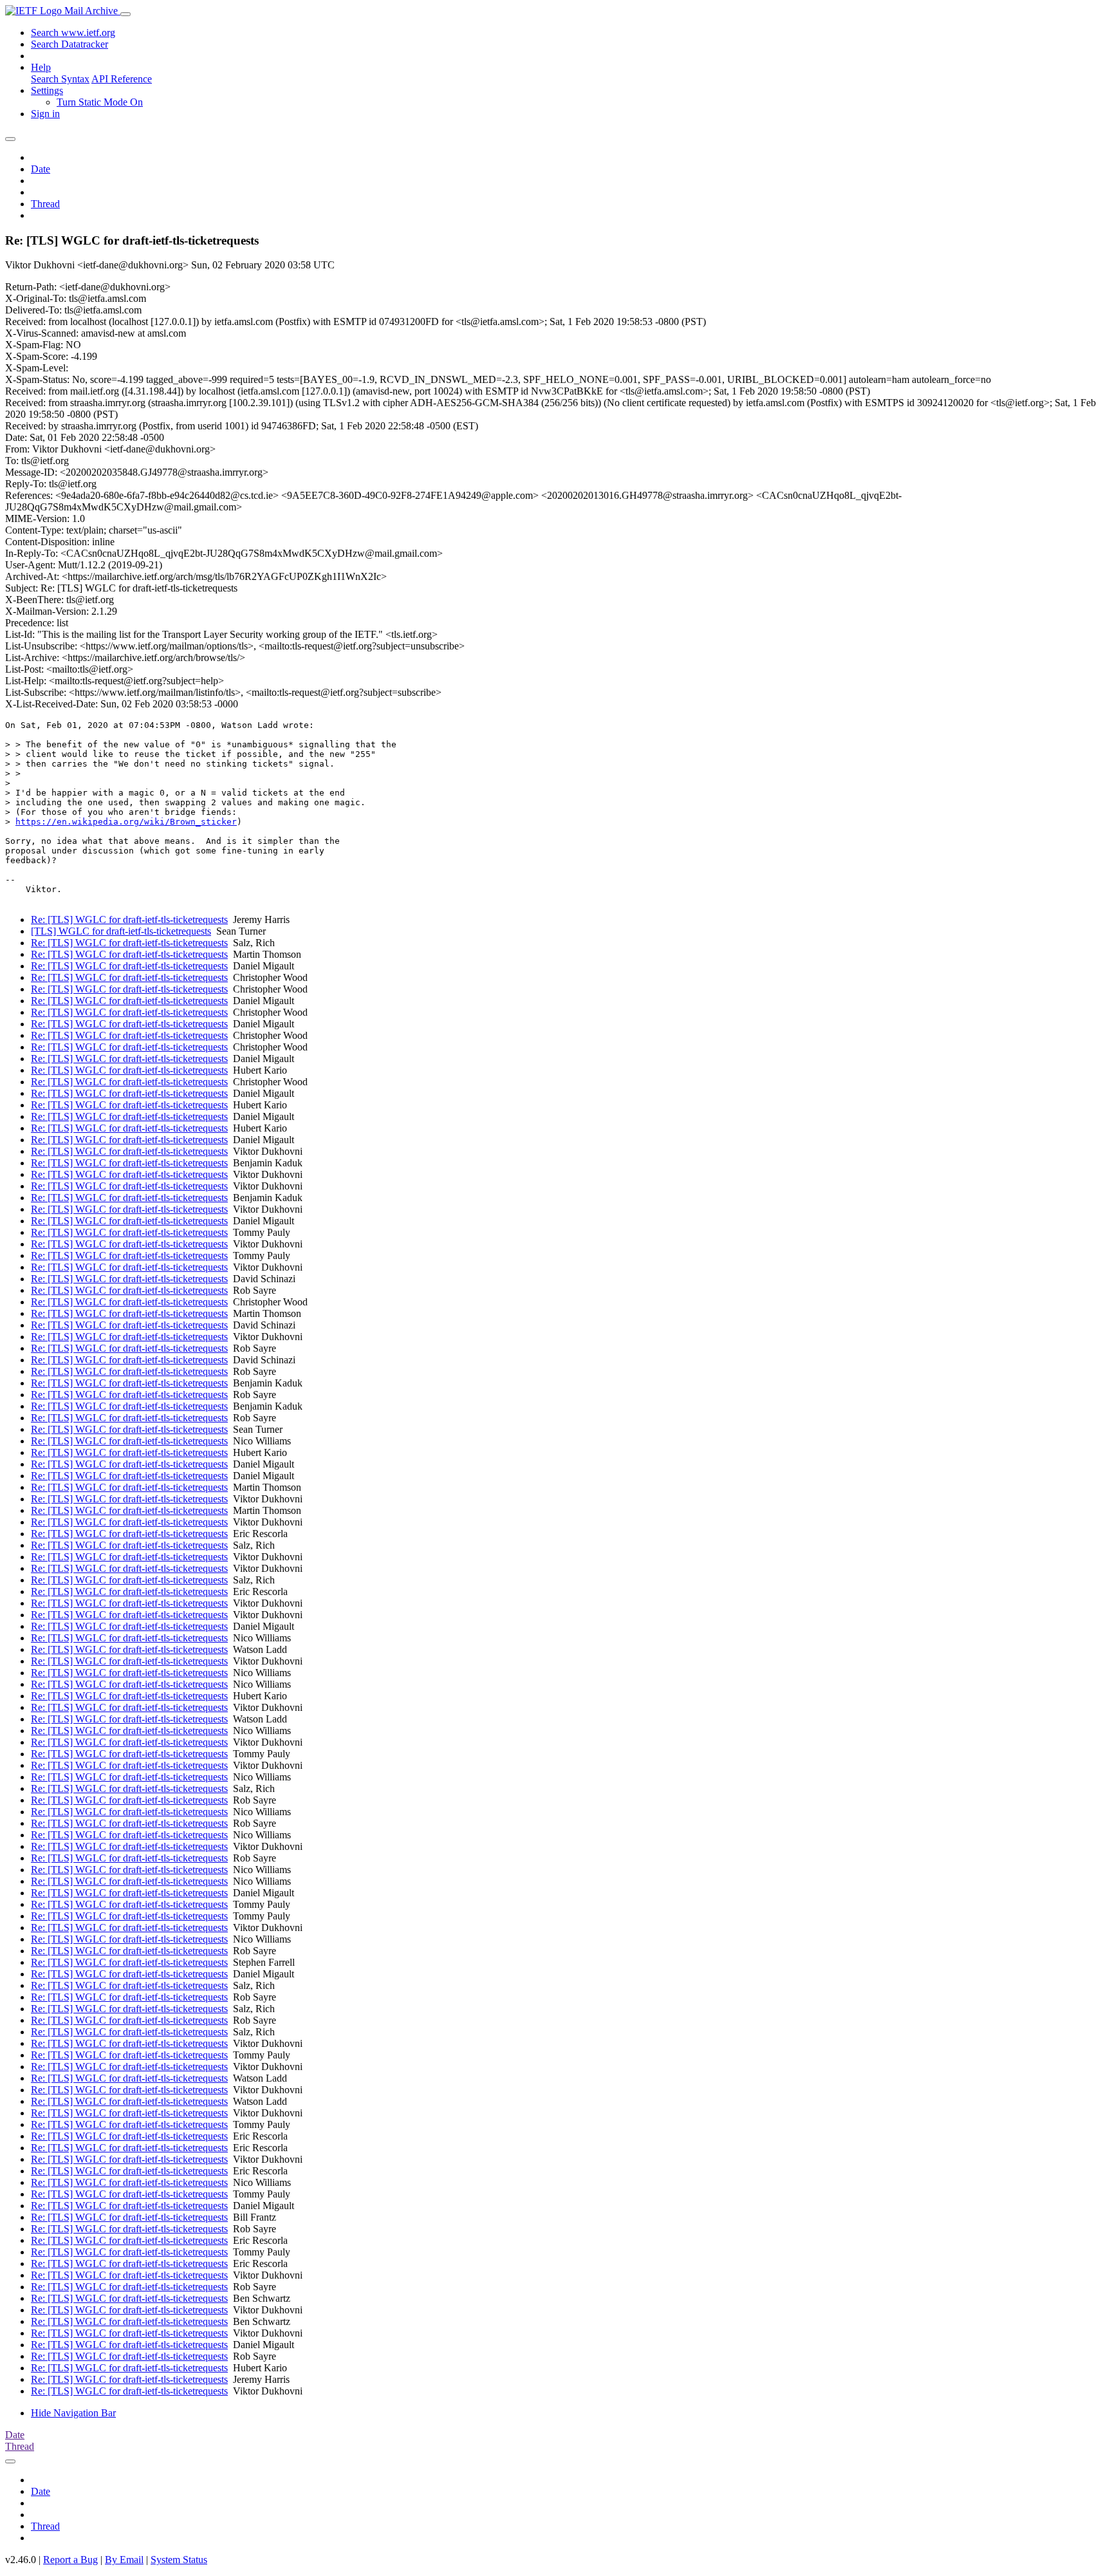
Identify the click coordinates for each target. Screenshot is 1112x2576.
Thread (45, 204)
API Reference (122, 79)
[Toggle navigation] (125, 14)
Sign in (45, 114)
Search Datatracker (69, 44)
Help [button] (41, 67)
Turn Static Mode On (100, 102)
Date (41, 169)
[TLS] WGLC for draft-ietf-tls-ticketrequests (121, 931)
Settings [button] (47, 90)
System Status (179, 2560)
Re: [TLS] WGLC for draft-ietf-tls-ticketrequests (129, 919)
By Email (124, 2560)
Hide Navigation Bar (73, 2413)
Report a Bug (70, 2560)
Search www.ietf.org (73, 33)
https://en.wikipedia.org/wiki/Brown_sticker (126, 822)
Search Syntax (60, 79)
